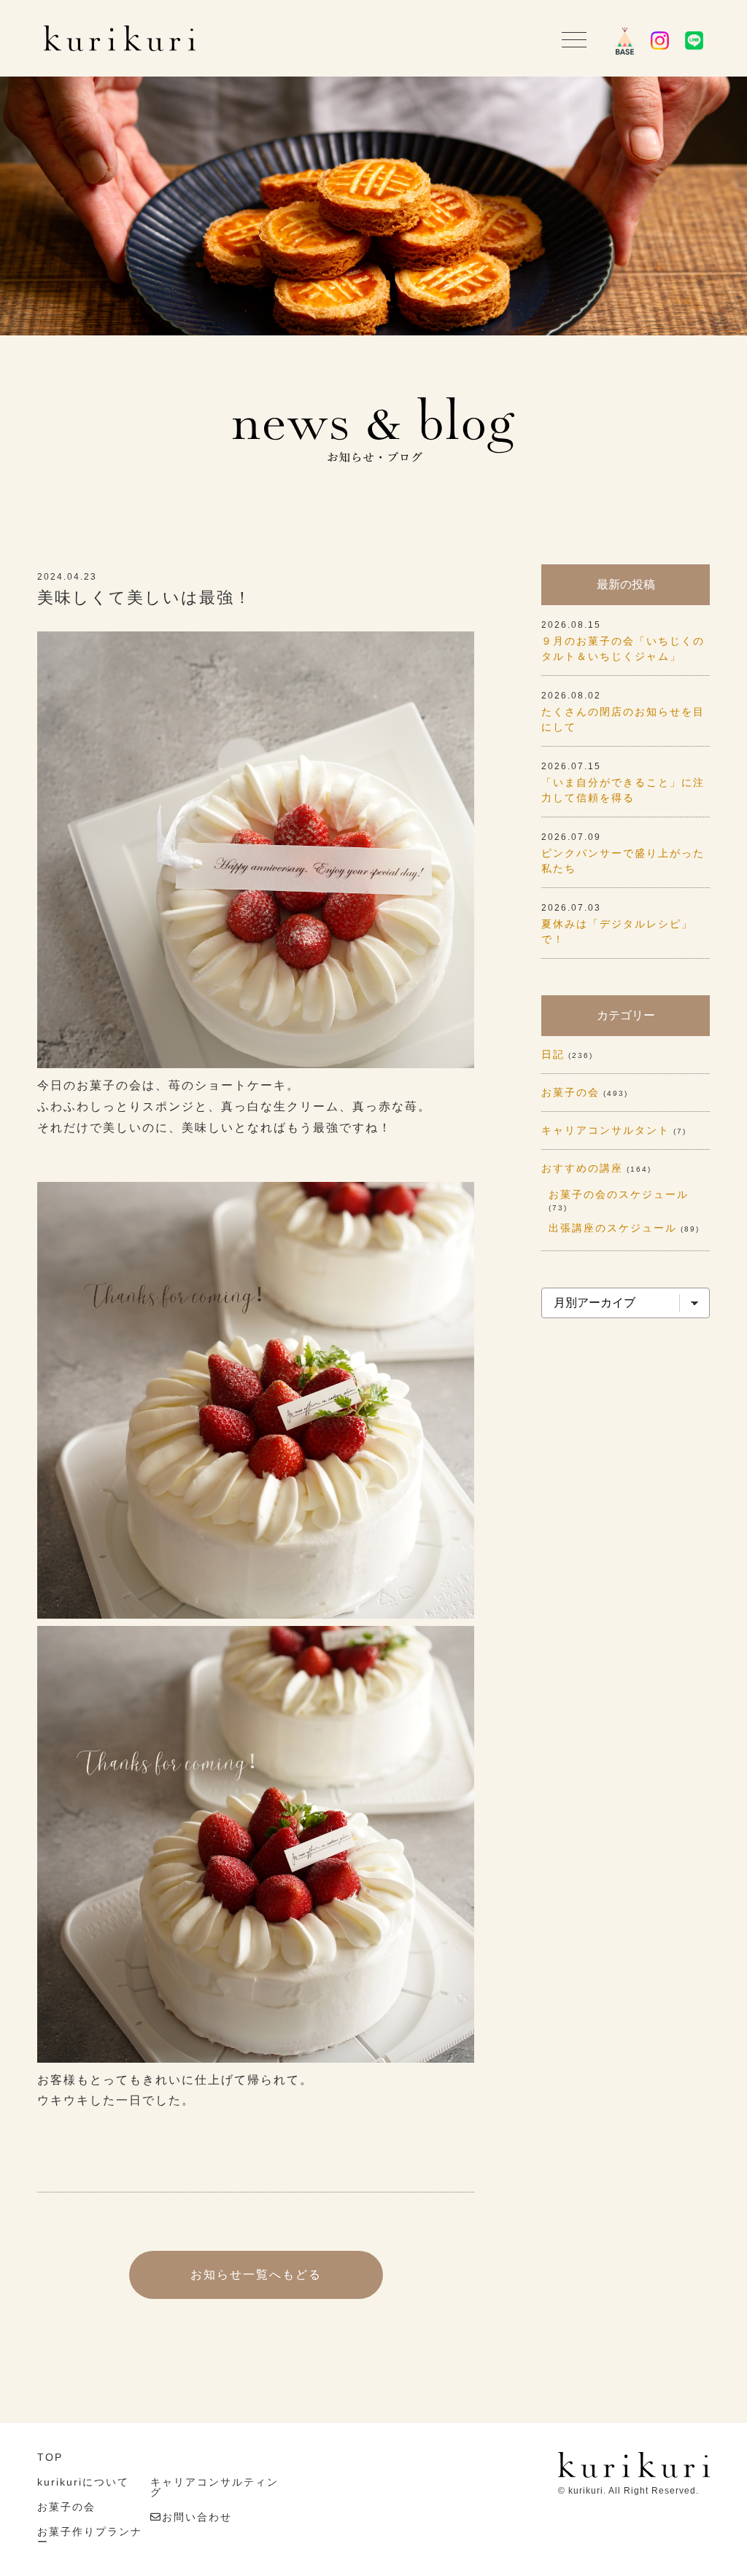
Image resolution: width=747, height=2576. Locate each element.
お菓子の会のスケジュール (619, 1194)
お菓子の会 (570, 1092)
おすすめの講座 (582, 1168)
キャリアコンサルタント (605, 1130)
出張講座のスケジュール (613, 1228)
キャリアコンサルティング (214, 2487)
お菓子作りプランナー (90, 2537)
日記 (553, 1054)
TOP (50, 2457)
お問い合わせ (197, 2517)
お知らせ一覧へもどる (256, 2275)
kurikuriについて (83, 2482)
